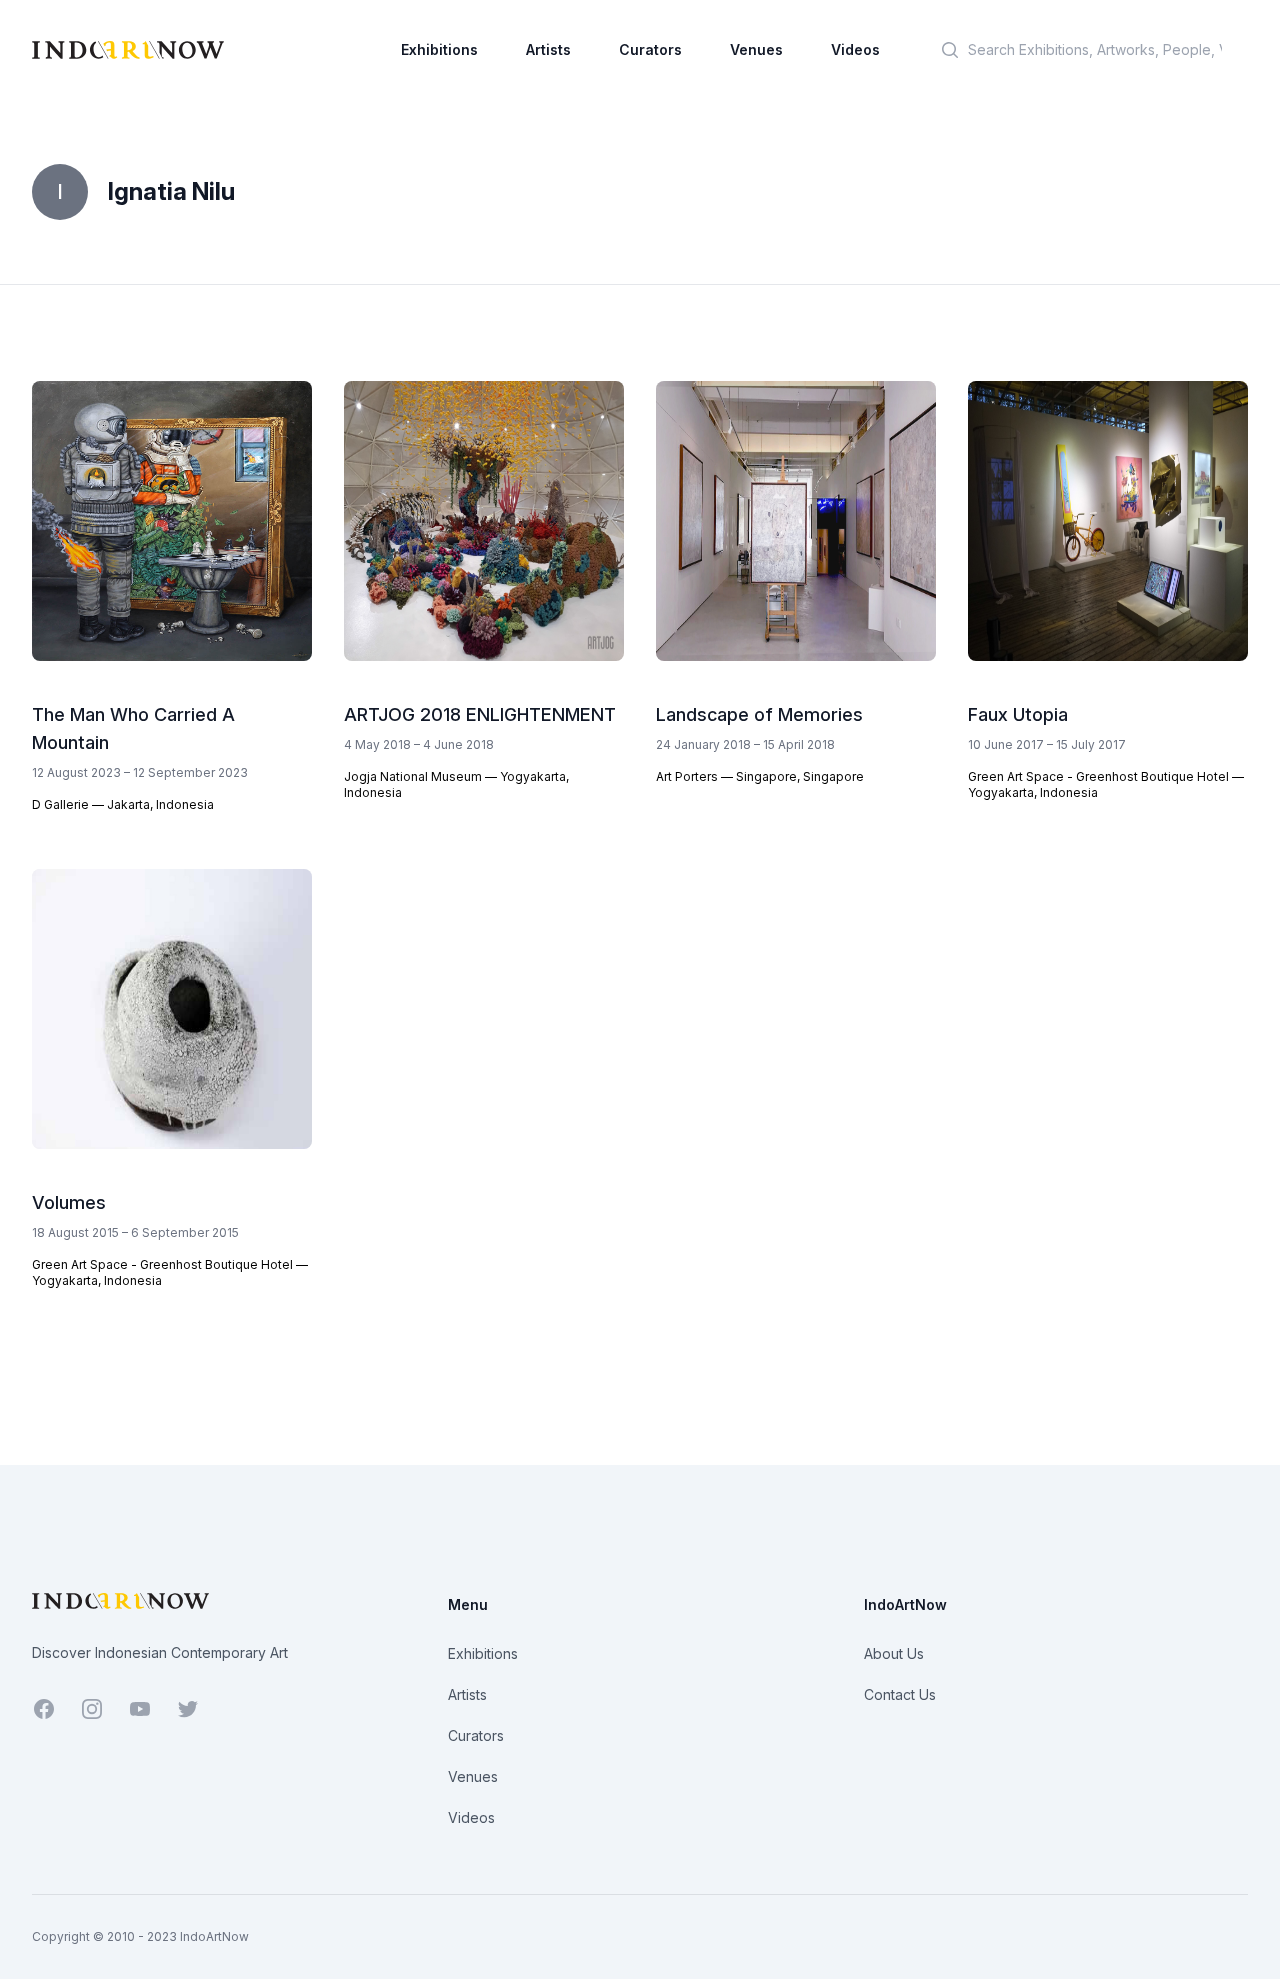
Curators (650, 49)
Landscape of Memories (759, 714)
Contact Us (900, 1694)
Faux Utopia (1018, 714)
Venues (756, 49)
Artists (548, 49)
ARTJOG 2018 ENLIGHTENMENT (480, 714)
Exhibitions (439, 49)
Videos (855, 49)
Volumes (69, 1202)
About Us (894, 1653)
